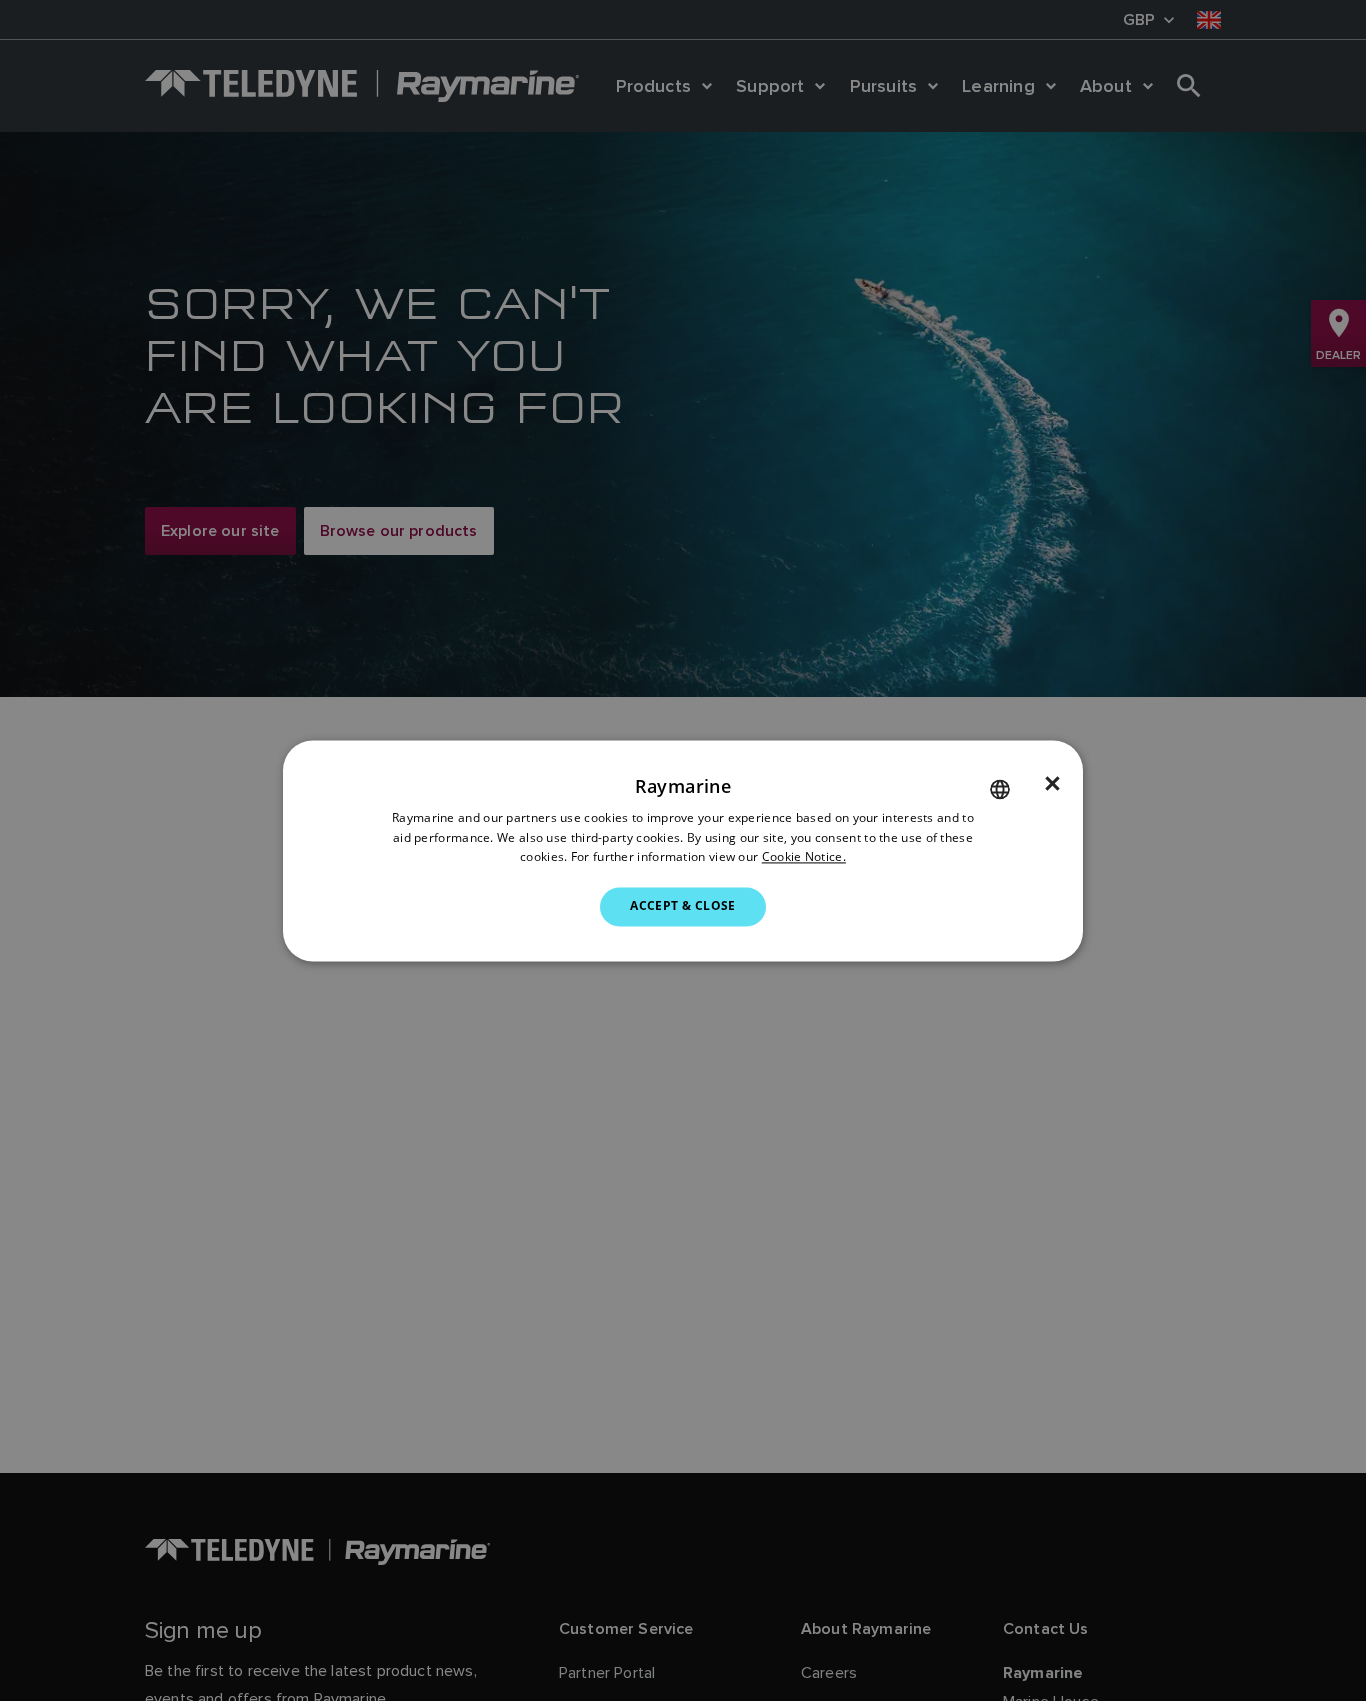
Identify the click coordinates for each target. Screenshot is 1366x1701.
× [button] (1052, 784)
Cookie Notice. (804, 857)
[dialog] (683, 850)
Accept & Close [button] (683, 906)
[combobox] (1000, 789)
